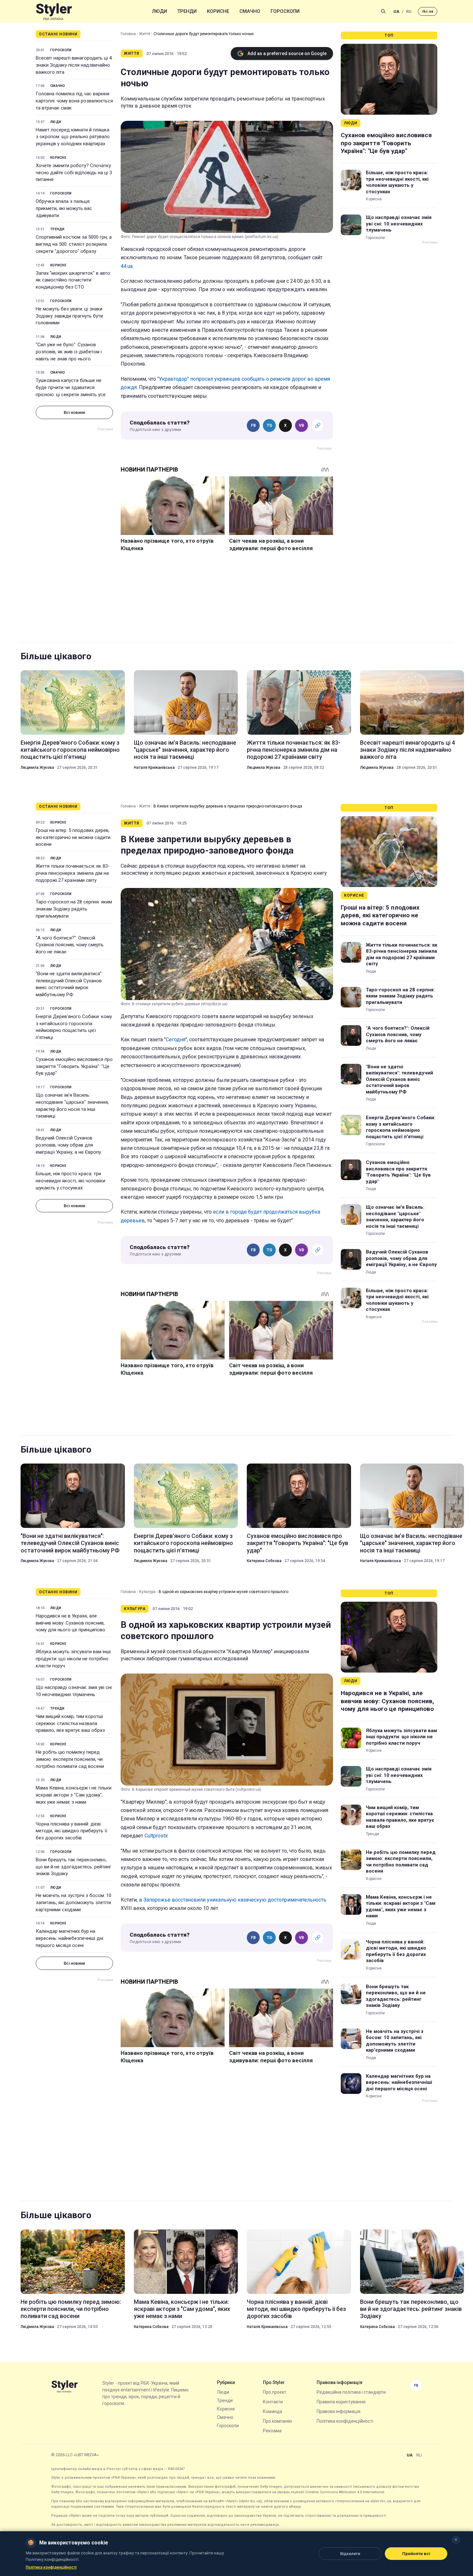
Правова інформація (339, 2411)
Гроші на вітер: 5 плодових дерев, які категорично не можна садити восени (73, 837)
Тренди (187, 11)
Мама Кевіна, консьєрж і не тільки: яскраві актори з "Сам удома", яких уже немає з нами (74, 1795)
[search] (383, 11)
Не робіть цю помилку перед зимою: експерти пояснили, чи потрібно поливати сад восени (70, 1759)
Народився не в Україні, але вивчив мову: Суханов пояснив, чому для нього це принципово (70, 1623)
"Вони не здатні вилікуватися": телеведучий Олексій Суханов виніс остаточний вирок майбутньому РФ (69, 984)
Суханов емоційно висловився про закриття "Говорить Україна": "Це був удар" (386, 143)
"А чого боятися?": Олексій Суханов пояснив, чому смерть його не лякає (70, 945)
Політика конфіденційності (345, 2421)
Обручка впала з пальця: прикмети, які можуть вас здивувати (64, 208)
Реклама (272, 2431)
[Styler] (54, 11)
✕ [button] (456, 2540)
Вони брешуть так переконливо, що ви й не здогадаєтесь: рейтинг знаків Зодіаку (74, 1867)
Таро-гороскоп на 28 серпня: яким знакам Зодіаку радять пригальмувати (74, 909)
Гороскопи (285, 11)
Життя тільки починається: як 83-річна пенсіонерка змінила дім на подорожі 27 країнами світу (294, 750)
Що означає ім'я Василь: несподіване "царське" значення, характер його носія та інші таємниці (185, 750)
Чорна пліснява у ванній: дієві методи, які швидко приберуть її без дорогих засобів (71, 1831)
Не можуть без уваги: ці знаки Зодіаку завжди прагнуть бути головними (69, 316)
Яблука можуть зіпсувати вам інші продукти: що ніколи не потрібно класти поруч (73, 1659)
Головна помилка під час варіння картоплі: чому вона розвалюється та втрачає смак (74, 101)
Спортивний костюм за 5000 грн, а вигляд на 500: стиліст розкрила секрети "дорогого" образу (74, 244)
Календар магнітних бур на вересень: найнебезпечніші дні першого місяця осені (70, 1938)
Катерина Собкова (264, 1561)
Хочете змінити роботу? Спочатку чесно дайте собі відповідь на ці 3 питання (74, 173)
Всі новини (74, 412)
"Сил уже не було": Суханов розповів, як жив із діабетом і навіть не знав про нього (69, 352)
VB (301, 425)
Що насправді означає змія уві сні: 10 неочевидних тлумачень (399, 224)
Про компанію (278, 2421)
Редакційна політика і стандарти (351, 2392)
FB (253, 425)
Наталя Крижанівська (154, 768)
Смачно (250, 11)
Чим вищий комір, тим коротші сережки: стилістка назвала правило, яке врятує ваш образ (70, 1723)
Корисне (218, 11)
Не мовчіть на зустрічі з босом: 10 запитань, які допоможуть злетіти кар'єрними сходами (74, 1903)
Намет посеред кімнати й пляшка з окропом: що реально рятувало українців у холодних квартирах (73, 137)
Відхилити (350, 2554)
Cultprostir (156, 1836)
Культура (147, 1592)
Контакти (273, 2402)
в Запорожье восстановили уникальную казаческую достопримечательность (233, 1900)
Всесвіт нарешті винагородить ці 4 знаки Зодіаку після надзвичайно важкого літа (74, 65)
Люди (160, 11)
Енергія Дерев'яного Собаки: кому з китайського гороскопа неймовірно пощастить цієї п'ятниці (70, 750)
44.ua (127, 266)
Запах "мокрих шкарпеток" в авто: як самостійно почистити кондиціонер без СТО (73, 280)
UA (396, 11)
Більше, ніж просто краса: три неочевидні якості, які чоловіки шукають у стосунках (397, 182)
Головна (128, 34)
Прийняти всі (416, 2554)
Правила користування (341, 2402)
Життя (145, 34)
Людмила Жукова (37, 768)
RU (409, 11)
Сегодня (176, 1040)
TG (269, 425)
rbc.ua (428, 11)
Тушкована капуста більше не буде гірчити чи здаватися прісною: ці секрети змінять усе (71, 387)
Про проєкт (275, 2392)
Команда (273, 2411)
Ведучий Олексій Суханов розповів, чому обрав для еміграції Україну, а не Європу (68, 1145)
